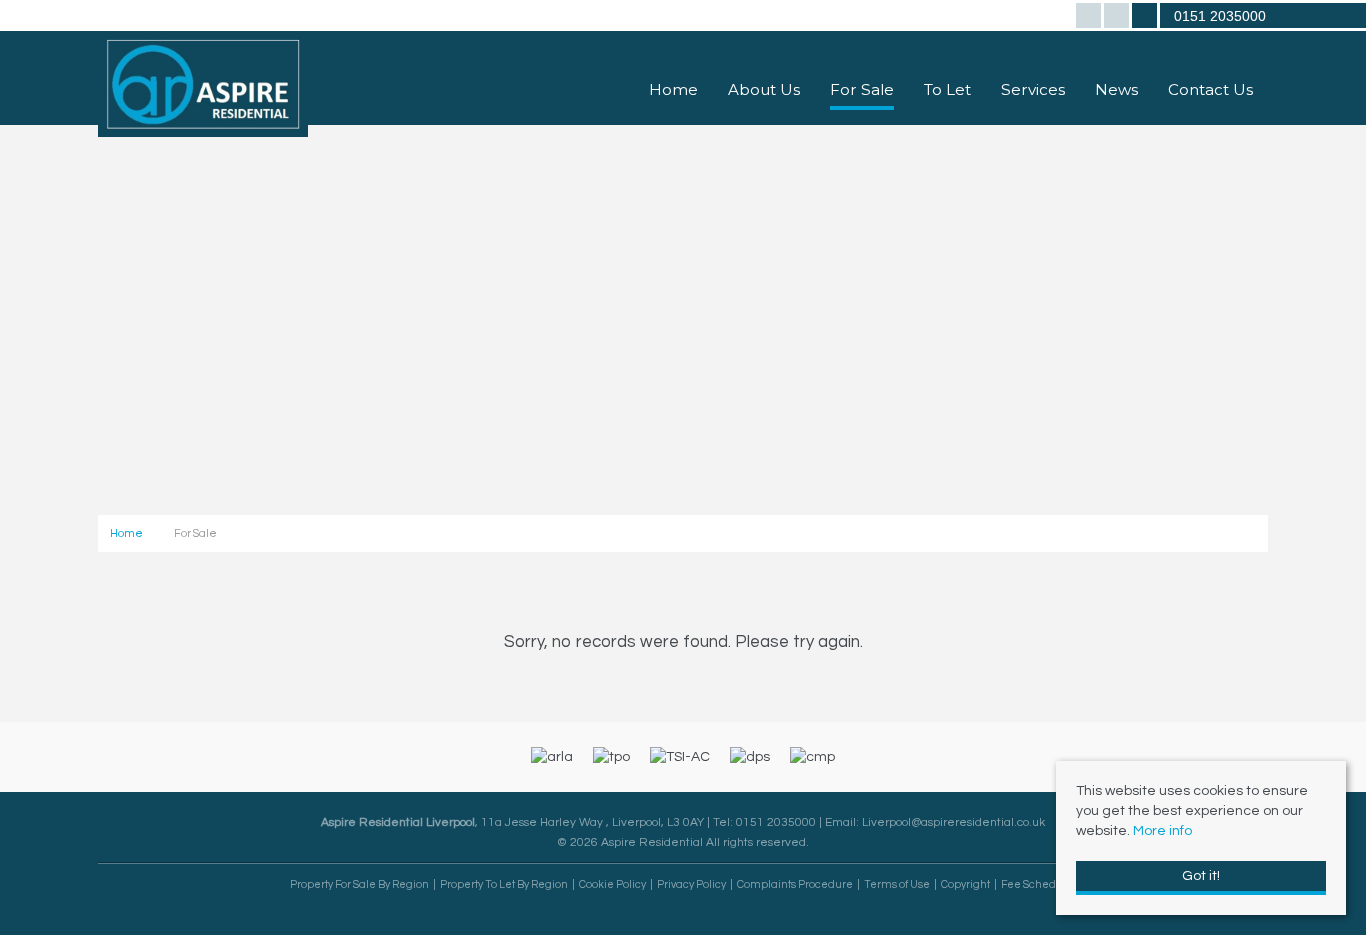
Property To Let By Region (504, 884)
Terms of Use (897, 884)
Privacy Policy (691, 884)
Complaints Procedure (795, 884)
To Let (947, 89)
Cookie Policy (612, 884)
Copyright (965, 884)
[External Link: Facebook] (1090, 18)
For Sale (862, 89)
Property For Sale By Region (359, 884)
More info (1162, 831)
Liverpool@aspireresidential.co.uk (953, 822)
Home (673, 89)
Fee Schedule (1037, 884)
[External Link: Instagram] (1118, 18)
